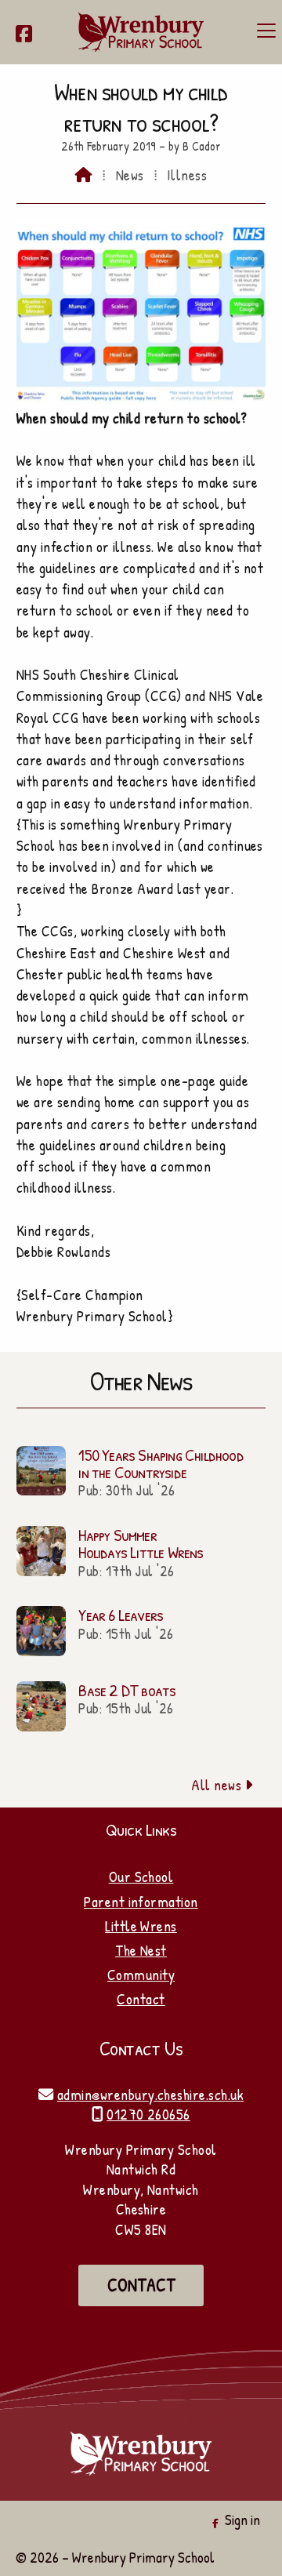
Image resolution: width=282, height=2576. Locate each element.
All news (222, 1785)
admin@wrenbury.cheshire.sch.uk (150, 2095)
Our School (141, 1877)
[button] (266, 31)
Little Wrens (141, 1926)
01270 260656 (148, 2114)
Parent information (141, 1902)
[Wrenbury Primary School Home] (141, 32)
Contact (141, 1999)
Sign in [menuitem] (242, 2520)
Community (141, 1975)
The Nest (141, 1950)
